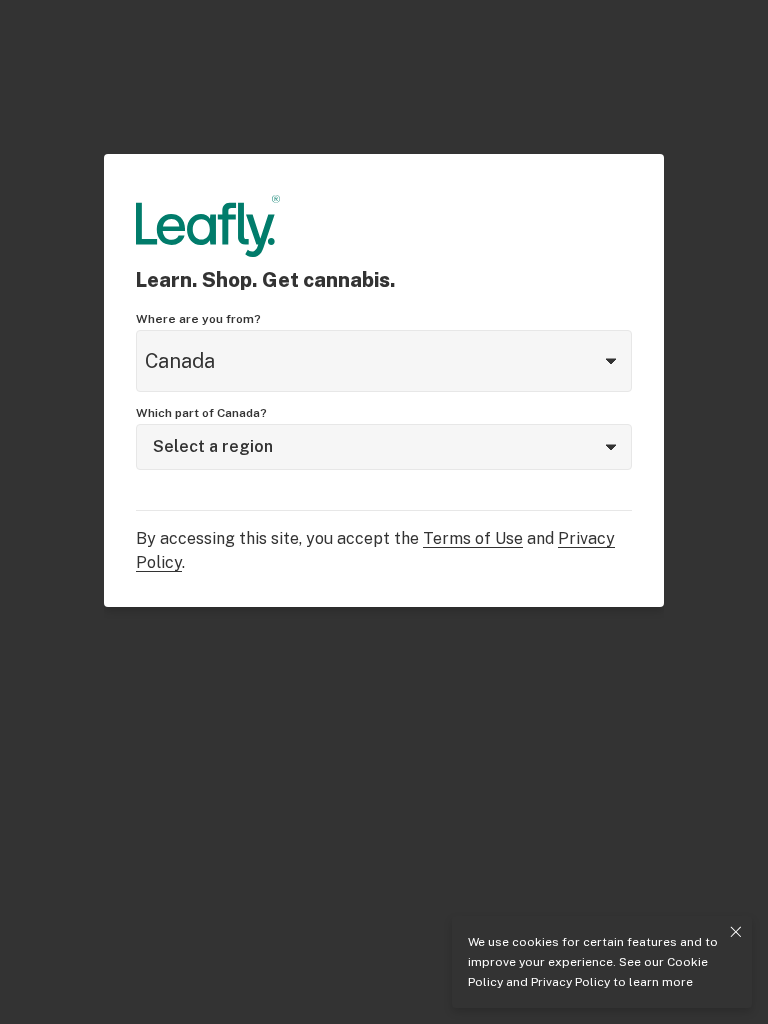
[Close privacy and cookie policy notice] (736, 932)
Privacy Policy (570, 982)
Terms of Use (473, 538)
